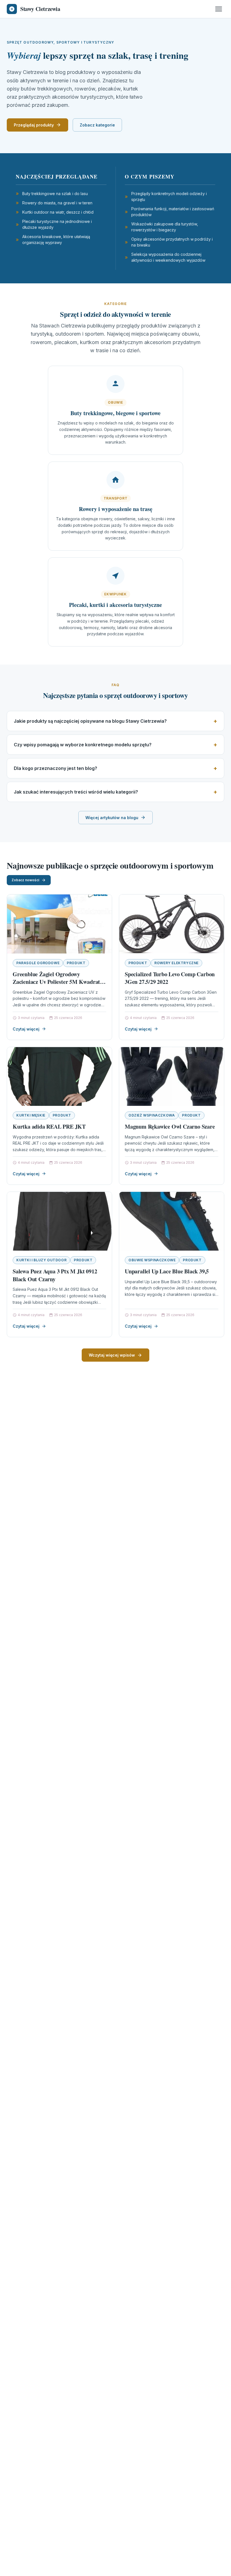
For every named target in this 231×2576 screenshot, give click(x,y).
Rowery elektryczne (176, 963)
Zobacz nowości (25, 880)
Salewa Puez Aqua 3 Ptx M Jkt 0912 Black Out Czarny (55, 1275)
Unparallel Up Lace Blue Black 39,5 (167, 1271)
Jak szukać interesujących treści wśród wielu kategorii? (76, 792)
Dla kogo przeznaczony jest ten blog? (55, 768)
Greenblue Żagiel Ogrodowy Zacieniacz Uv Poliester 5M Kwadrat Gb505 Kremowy (56, 982)
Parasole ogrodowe (38, 963)
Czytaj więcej (26, 1029)
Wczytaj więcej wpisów (112, 1355)
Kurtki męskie (31, 1115)
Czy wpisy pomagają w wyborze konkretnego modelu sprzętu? (83, 745)
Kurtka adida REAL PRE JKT (49, 1127)
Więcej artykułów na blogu (112, 818)
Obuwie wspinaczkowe (152, 1260)
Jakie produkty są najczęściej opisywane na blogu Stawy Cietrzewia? (90, 721)
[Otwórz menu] (219, 9)
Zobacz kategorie (97, 125)
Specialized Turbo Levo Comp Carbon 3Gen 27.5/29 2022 (170, 978)
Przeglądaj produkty (34, 125)
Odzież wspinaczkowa (152, 1115)
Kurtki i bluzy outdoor (41, 1260)
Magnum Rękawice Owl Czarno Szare (170, 1127)
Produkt (76, 963)
